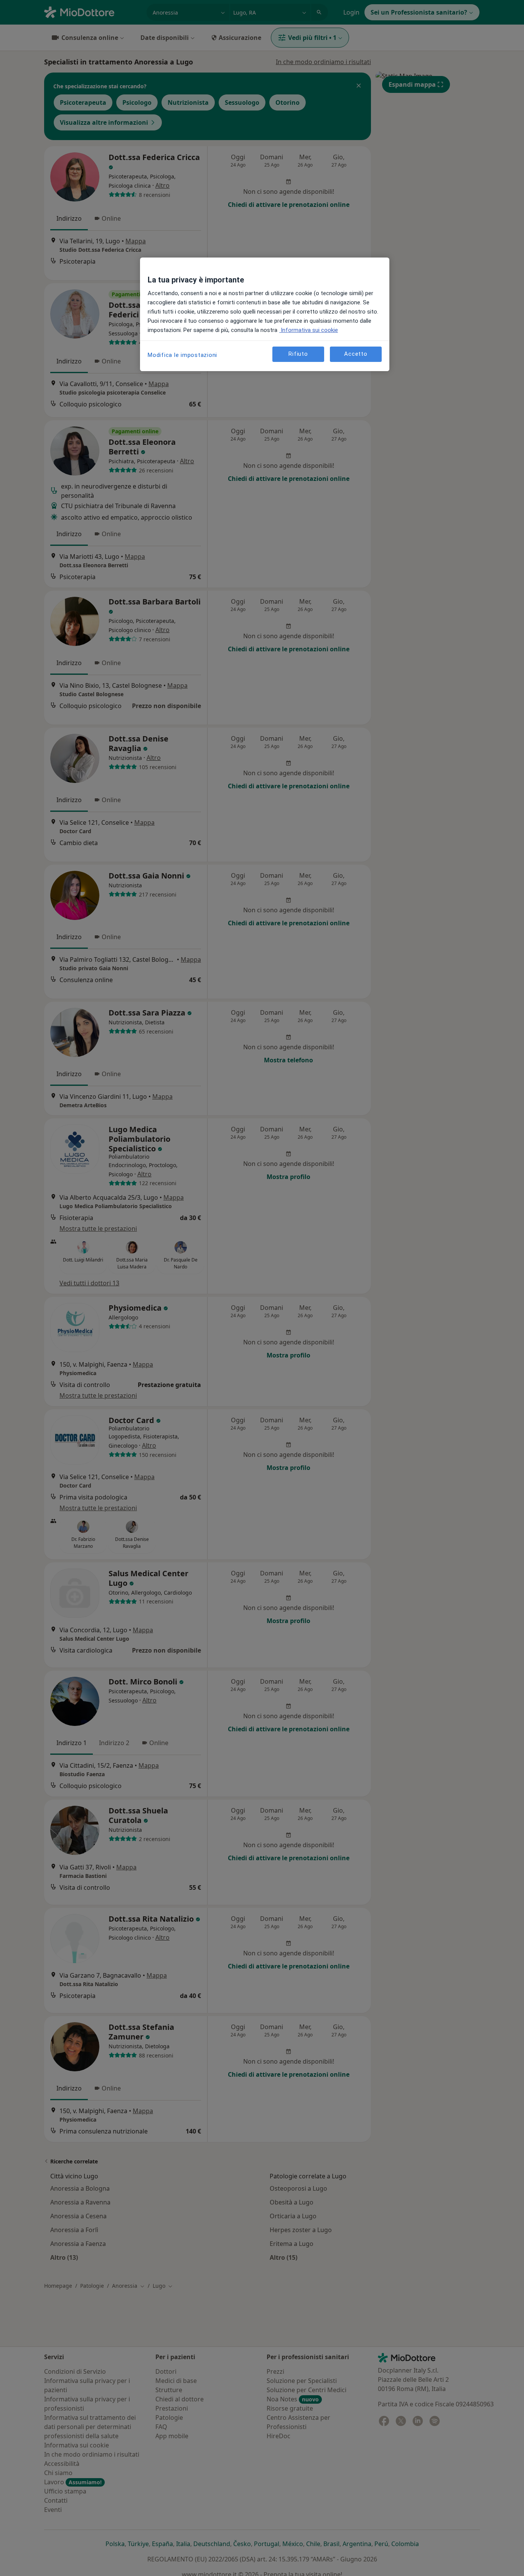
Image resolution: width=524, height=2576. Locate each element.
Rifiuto (298, 354)
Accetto (356, 354)
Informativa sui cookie (309, 330)
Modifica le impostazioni (182, 355)
